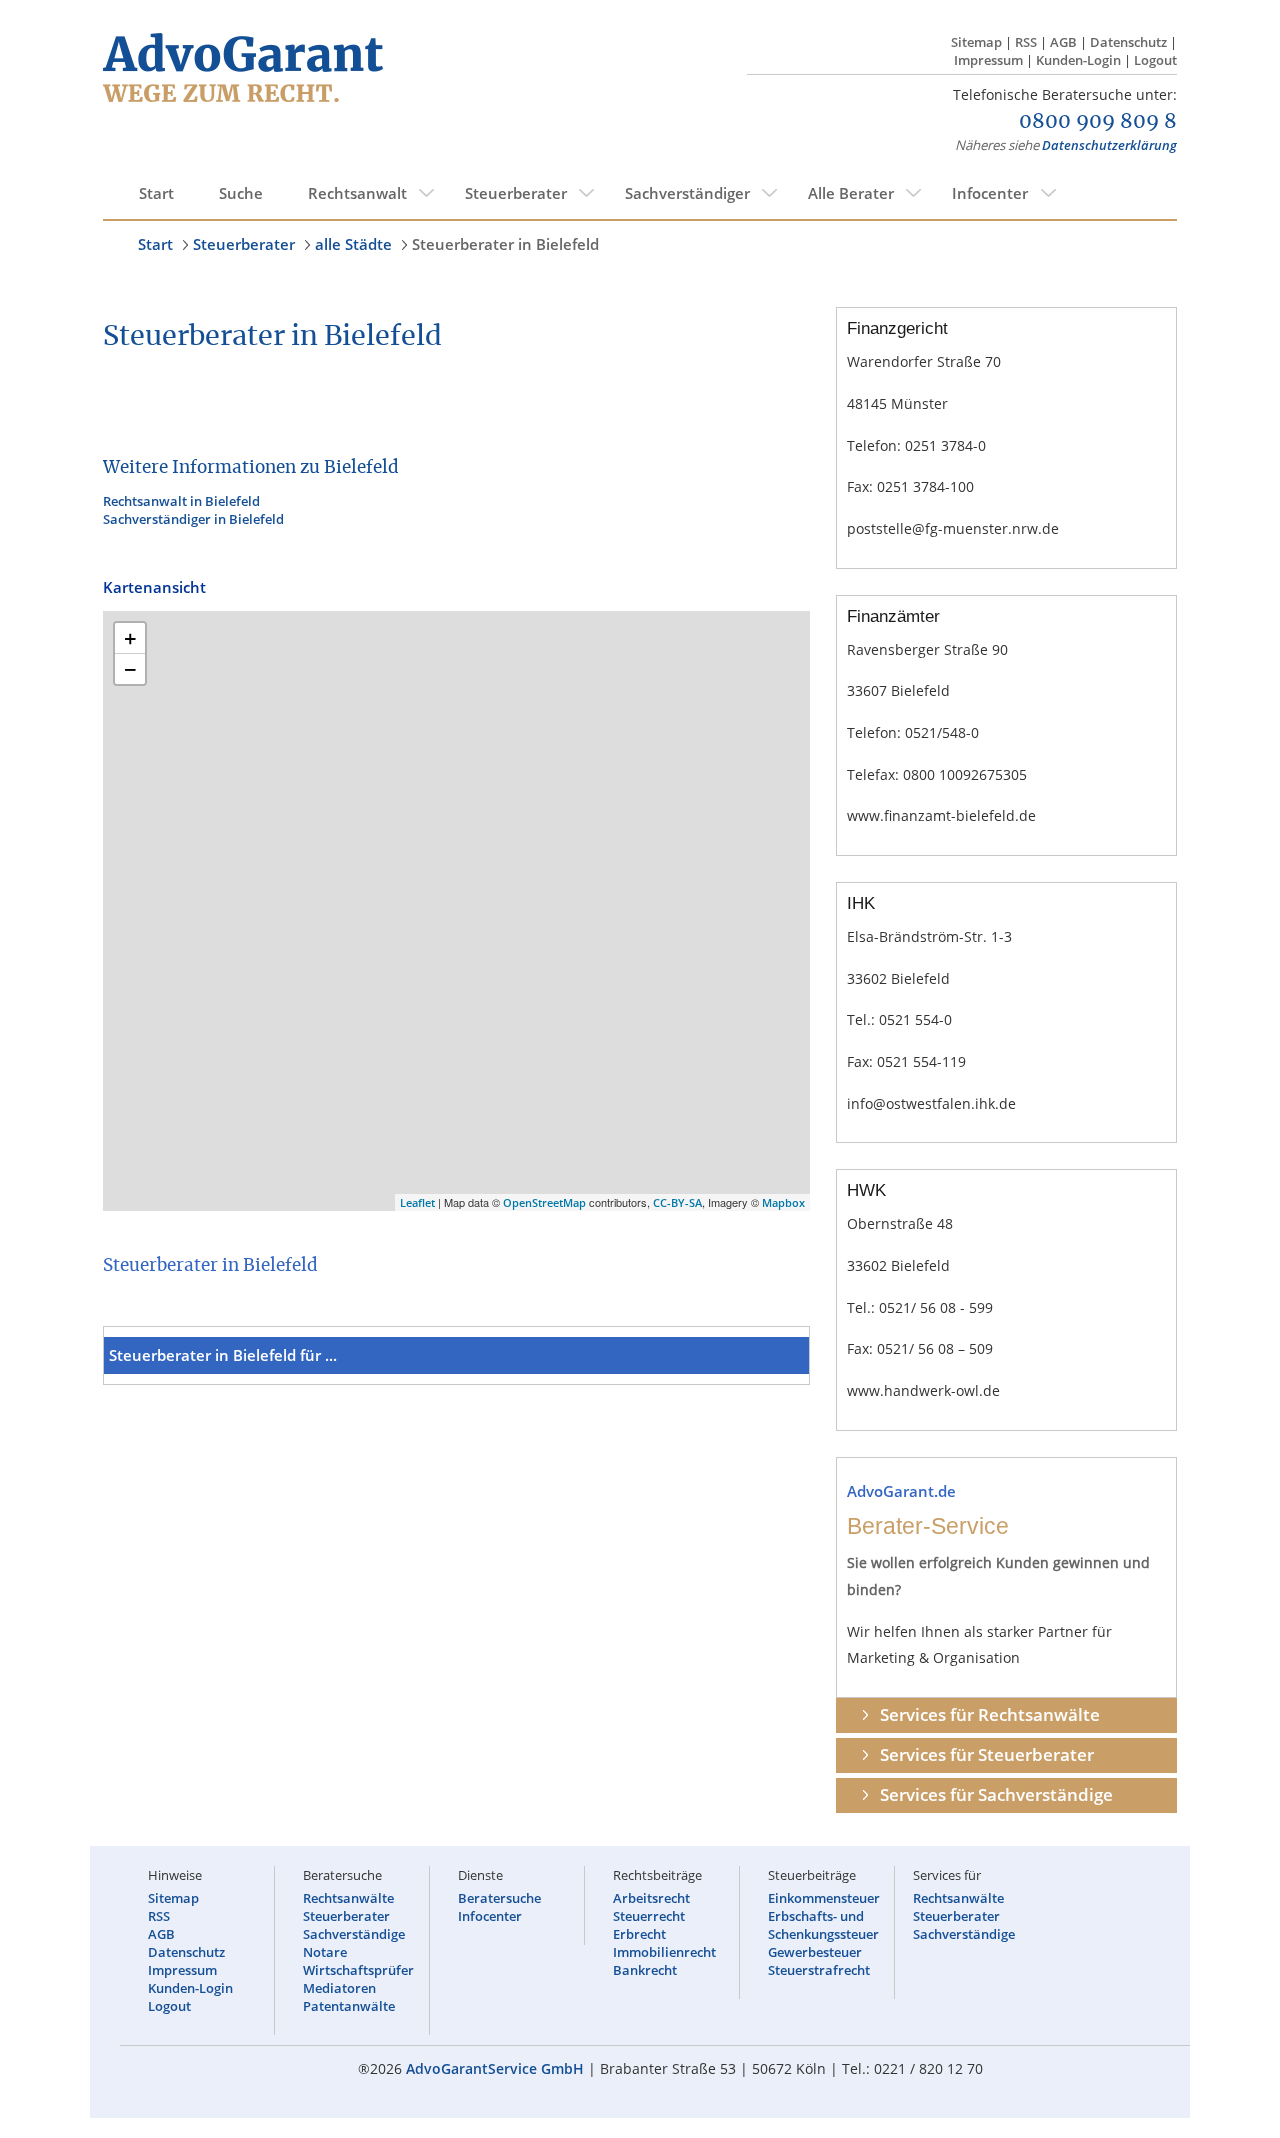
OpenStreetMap (544, 1202)
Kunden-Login (1078, 60)
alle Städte (353, 244)
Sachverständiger (687, 193)
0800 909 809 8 (1098, 122)
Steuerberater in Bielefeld (505, 244)
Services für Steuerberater (987, 1754)
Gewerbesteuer (815, 1952)
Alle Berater (851, 193)
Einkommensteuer (824, 1898)
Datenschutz (1128, 42)
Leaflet (417, 1202)
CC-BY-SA (677, 1202)
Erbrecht (639, 1934)
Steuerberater (516, 193)
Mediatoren (339, 1988)
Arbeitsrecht (651, 1898)
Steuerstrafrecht (819, 1970)
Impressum (988, 60)
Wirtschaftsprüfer (358, 1970)
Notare (325, 1952)
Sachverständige (354, 1934)
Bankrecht (645, 1970)
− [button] (130, 669)
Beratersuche (499, 1898)
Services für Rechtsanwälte (990, 1714)
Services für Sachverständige (996, 1794)
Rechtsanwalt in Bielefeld (181, 501)
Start (156, 193)
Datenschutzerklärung (1109, 145)
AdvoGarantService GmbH (495, 2068)
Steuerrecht (649, 1916)
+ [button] (130, 638)
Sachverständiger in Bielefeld (193, 519)
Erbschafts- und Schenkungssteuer (823, 1925)
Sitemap (976, 42)
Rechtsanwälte (348, 1898)
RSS (1026, 42)
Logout (1155, 60)
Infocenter (990, 193)
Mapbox (783, 1202)
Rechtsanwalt (357, 193)
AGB (1063, 42)
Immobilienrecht (664, 1952)
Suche (241, 193)
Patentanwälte (349, 2006)
